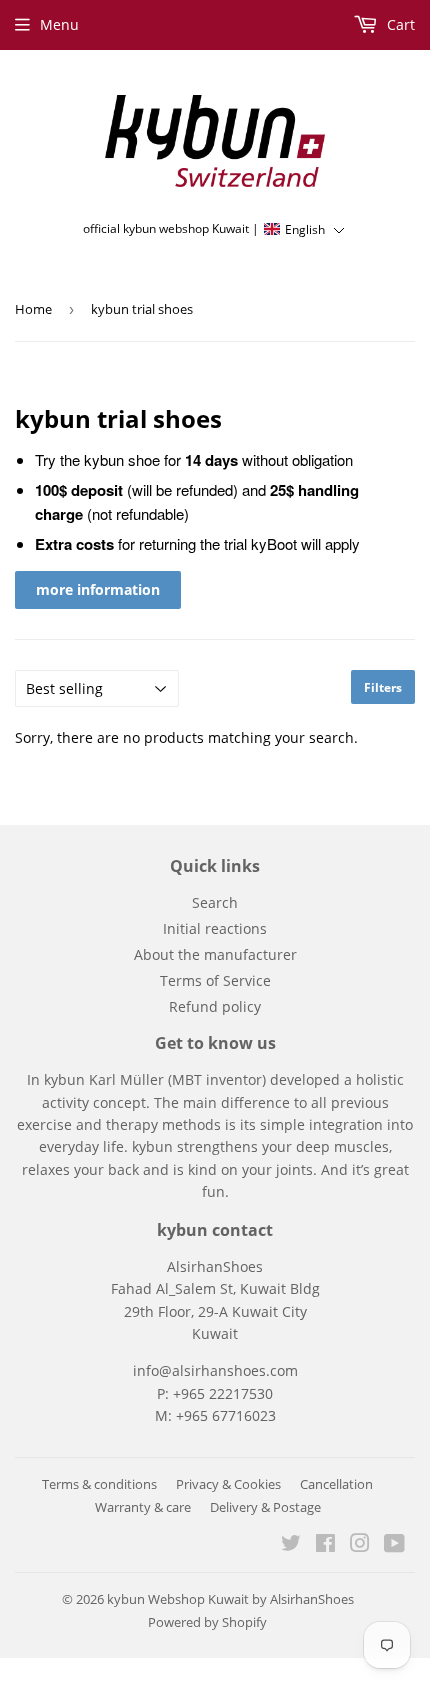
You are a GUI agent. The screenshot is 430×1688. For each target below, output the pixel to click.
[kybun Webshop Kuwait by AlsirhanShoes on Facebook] (325, 1545)
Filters (383, 687)
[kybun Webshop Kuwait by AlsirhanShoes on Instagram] (360, 1545)
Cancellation (336, 1484)
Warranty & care (143, 1507)
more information (98, 589)
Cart (399, 24)
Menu (59, 24)
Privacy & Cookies (228, 1484)
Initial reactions (215, 928)
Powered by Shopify (207, 1622)
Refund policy (215, 1006)
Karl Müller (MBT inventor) (177, 1079)
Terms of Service (215, 980)
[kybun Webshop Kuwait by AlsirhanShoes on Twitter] (291, 1545)
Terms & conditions (99, 1484)
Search (215, 902)
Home (33, 309)
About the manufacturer (215, 954)
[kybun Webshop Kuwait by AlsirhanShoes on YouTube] (394, 1545)
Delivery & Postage (265, 1507)
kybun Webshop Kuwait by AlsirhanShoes (230, 1599)
